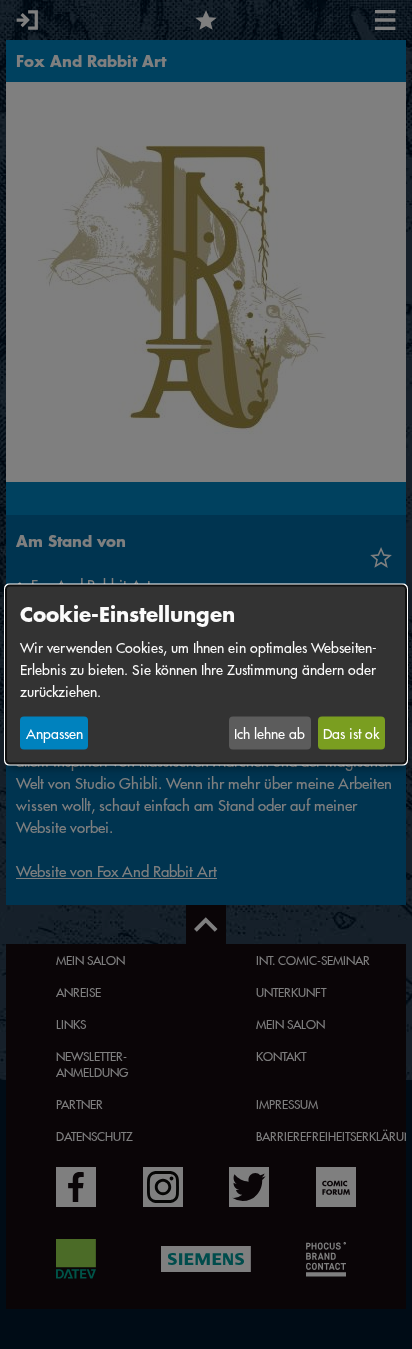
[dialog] (206, 674)
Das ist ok (351, 733)
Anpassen (54, 733)
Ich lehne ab (269, 733)
